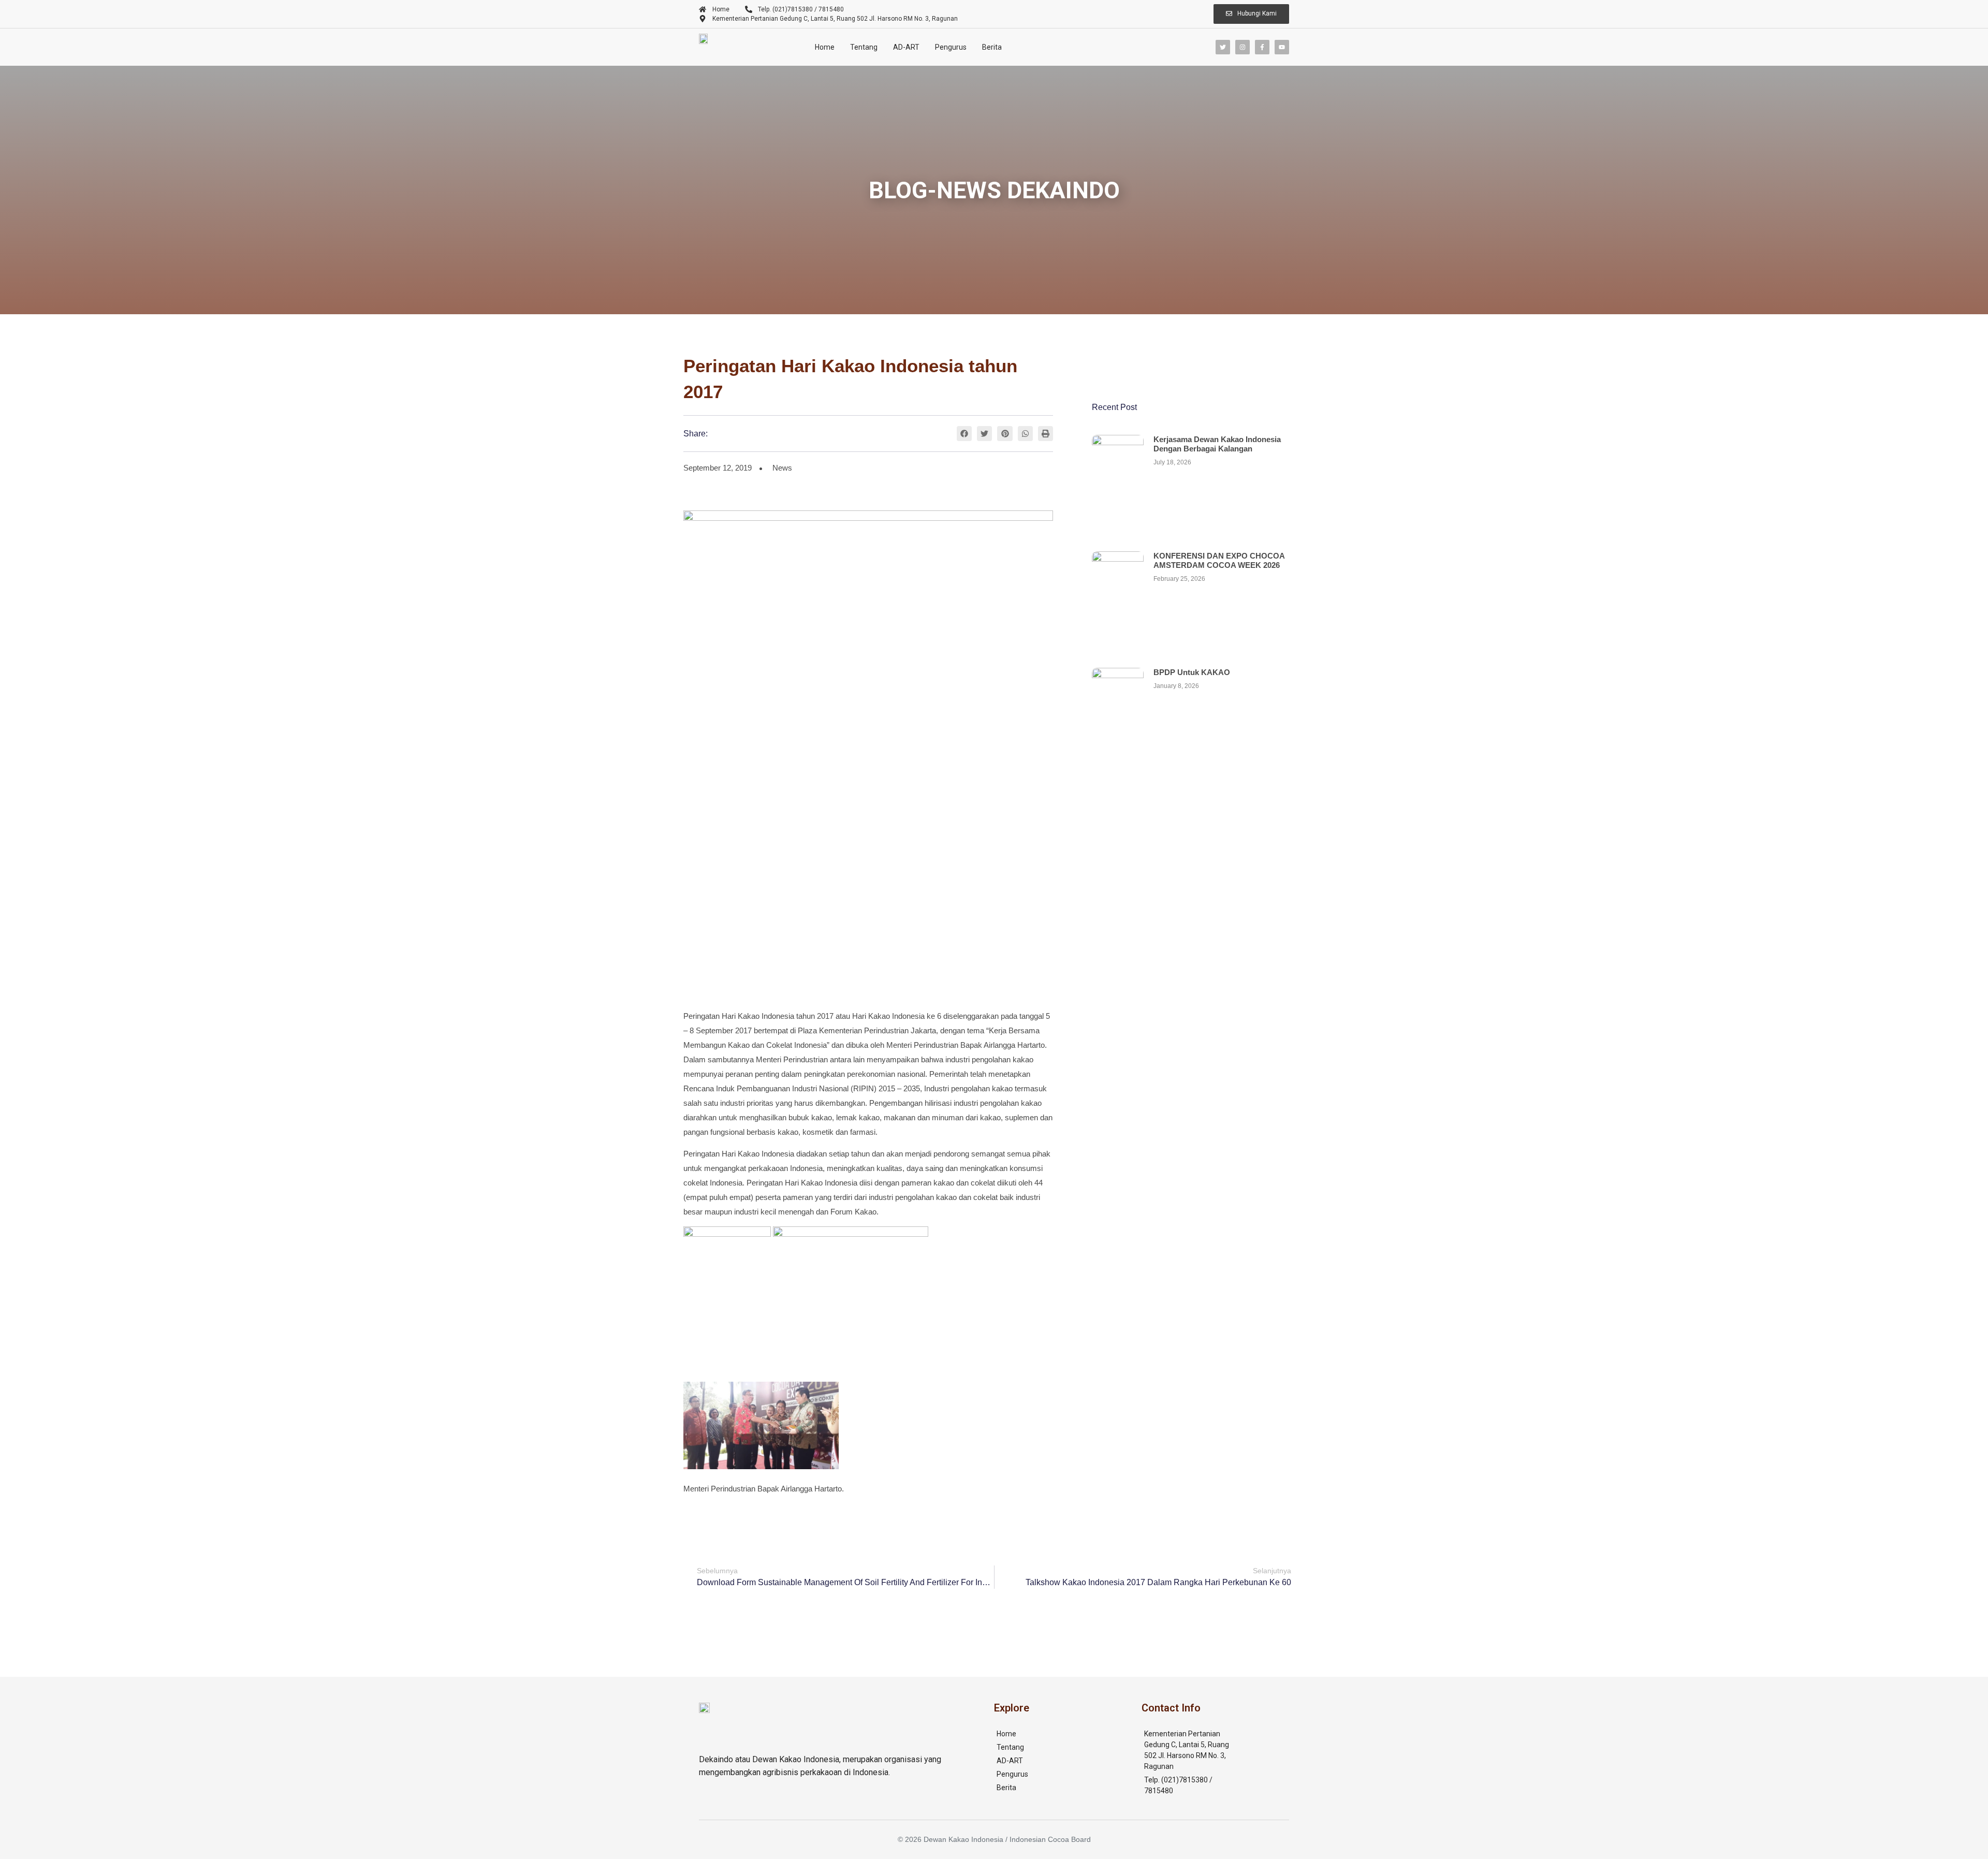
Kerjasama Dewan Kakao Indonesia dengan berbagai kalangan (1217, 444)
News (782, 468)
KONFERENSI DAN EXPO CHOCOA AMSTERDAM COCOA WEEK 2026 (1219, 560)
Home (825, 47)
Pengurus (951, 47)
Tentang (864, 47)
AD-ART (906, 47)
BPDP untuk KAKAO (1192, 672)
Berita (992, 47)
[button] (964, 434)
